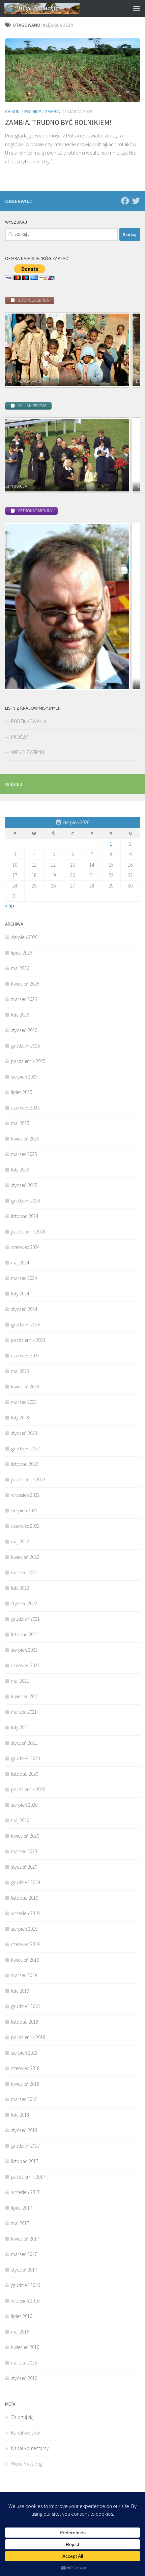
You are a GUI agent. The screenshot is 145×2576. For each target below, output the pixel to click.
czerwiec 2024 (25, 1247)
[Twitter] (136, 201)
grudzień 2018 (25, 2006)
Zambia (52, 111)
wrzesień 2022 (25, 1495)
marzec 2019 (24, 1975)
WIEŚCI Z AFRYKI (27, 752)
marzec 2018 (24, 2099)
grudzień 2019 (25, 1882)
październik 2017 (28, 2177)
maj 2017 (20, 2223)
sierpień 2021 (24, 1650)
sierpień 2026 (24, 937)
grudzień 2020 (25, 1758)
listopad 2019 (25, 1898)
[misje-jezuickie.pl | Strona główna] (55, 8)
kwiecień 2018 (25, 2084)
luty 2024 (20, 1294)
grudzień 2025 (25, 1046)
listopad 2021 (25, 1634)
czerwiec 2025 (25, 1108)
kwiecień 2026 (25, 984)
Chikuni (13, 111)
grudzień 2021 (25, 1619)
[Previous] (19, 350)
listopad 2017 (25, 2161)
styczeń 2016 (24, 2378)
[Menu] (137, 8)
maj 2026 (20, 968)
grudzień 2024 (25, 1201)
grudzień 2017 (25, 2146)
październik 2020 (28, 1789)
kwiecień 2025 (25, 1139)
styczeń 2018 (24, 2130)
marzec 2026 (24, 999)
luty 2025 (20, 1170)
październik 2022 (28, 1479)
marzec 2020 (24, 1851)
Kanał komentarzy (30, 2448)
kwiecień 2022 (25, 1557)
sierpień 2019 (24, 1929)
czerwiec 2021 (25, 1665)
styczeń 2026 (24, 1030)
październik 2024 (28, 1232)
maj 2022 (20, 1541)
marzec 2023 (24, 1402)
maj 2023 (20, 1371)
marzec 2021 (24, 1712)
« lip (9, 906)
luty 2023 (20, 1418)
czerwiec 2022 (25, 1526)
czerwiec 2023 (25, 1356)
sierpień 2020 (24, 1805)
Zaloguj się (22, 2417)
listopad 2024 (25, 1216)
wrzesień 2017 (25, 2192)
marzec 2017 (24, 2254)
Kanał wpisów (25, 2433)
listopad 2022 (25, 1464)
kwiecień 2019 (25, 1960)
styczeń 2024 (24, 1309)
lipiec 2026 (22, 953)
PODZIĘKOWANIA (29, 721)
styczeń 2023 (24, 1433)
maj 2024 (20, 1263)
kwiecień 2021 (25, 1696)
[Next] (126, 350)
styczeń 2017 (24, 2270)
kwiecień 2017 (25, 2239)
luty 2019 (20, 1991)
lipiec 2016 (22, 2316)
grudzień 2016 (25, 2285)
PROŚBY (20, 737)
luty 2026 (20, 1015)
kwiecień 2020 (25, 1836)
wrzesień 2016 (25, 2301)
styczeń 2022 (24, 1603)
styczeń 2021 (24, 1743)
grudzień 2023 (25, 1325)
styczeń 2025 (24, 1185)
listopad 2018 (25, 2022)
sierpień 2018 (24, 2053)
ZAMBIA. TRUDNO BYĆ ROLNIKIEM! (59, 122)
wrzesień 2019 (25, 1913)
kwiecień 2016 (25, 2347)
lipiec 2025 (22, 1092)
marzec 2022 (24, 1572)
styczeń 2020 (24, 1867)
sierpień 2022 (24, 1510)
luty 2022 (20, 1588)
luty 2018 (20, 2115)
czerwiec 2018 (25, 2068)
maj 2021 (20, 1681)
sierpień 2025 (24, 1077)
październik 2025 (28, 1061)
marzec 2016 (24, 2363)
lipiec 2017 (22, 2208)
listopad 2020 (25, 1774)
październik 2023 (28, 1340)
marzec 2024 (24, 1278)
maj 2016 (20, 2332)
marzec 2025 (24, 1154)
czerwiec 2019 (25, 1944)
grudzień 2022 (25, 1448)
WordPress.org (26, 2464)
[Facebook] (125, 201)
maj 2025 (20, 1123)
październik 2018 (28, 2037)
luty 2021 (20, 1727)
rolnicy (33, 111)
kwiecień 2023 (25, 1387)
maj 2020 (20, 1820)
